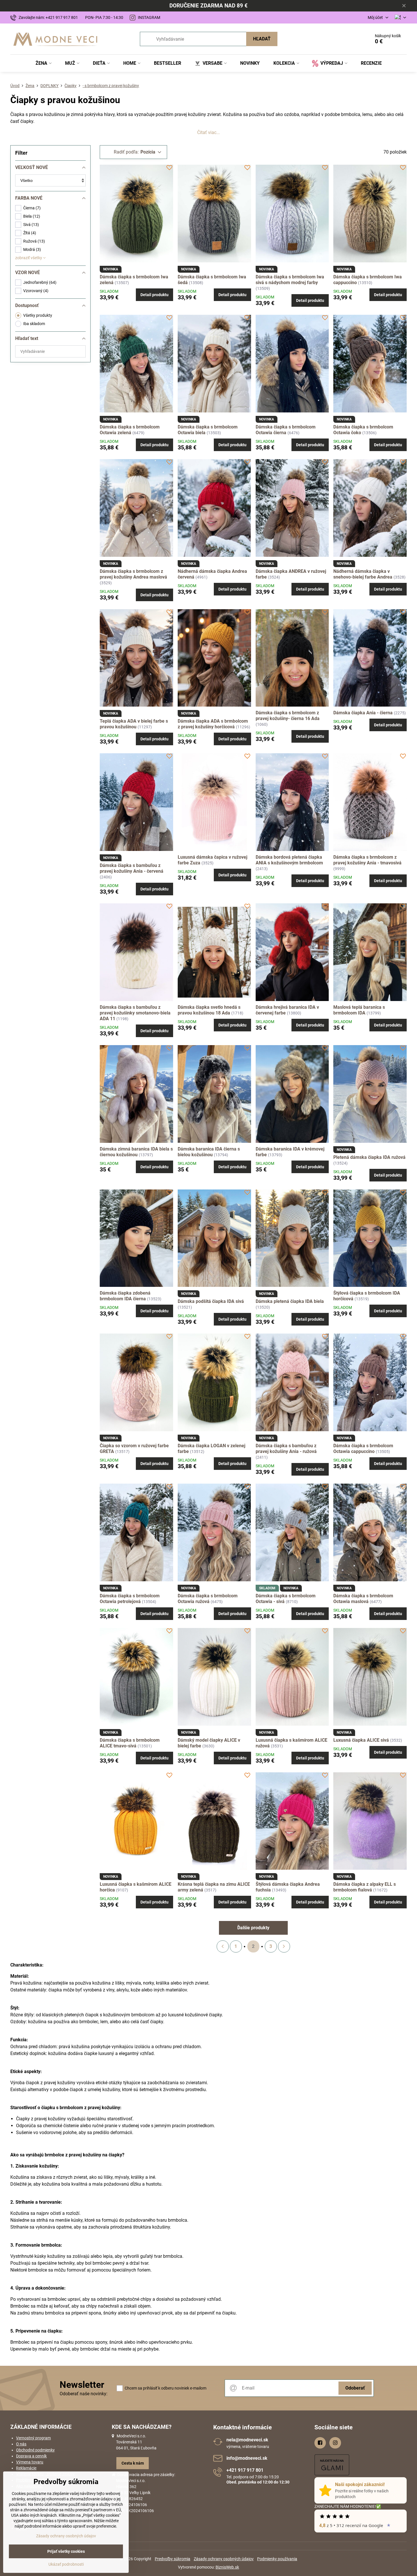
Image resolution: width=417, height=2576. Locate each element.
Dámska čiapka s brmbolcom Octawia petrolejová (130, 1599)
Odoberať (355, 2388)
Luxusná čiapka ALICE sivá (361, 1740)
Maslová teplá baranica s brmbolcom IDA (359, 1010)
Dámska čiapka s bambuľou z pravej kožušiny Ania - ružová (286, 1449)
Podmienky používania (277, 2559)
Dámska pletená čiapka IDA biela (290, 1301)
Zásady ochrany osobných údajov (224, 2559)
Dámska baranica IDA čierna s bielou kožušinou (209, 1152)
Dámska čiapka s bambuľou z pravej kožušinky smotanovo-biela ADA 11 (135, 1013)
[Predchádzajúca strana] (223, 1946)
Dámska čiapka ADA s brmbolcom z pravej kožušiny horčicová (213, 724)
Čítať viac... (208, 132)
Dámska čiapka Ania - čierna (363, 713)
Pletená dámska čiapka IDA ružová (369, 1157)
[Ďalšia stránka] (284, 1946)
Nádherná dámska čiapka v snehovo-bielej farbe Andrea (363, 574)
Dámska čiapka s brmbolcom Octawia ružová (208, 1599)
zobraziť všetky (29, 258)
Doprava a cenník (31, 2456)
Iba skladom (34, 324)
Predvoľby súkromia (173, 2559)
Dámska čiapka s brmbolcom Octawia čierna (286, 430)
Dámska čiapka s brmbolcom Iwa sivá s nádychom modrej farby (290, 280)
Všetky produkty (38, 315)
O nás (21, 2444)
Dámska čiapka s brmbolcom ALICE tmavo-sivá (130, 1743)
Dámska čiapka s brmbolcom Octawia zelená (130, 430)
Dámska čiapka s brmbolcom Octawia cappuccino (363, 1449)
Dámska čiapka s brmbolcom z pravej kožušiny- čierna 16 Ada (288, 716)
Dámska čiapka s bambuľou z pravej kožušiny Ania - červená (132, 868)
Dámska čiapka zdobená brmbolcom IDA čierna (125, 1296)
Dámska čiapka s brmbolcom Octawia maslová (363, 1599)
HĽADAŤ (262, 39)
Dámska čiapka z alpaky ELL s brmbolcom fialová (365, 1887)
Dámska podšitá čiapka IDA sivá (211, 1301)
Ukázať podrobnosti (66, 2564)
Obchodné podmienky (35, 2450)
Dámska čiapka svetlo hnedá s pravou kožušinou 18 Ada (209, 1010)
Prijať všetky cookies (66, 2551)
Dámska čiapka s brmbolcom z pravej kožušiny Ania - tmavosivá (367, 860)
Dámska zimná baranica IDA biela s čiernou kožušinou (136, 1152)
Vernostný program (33, 2438)
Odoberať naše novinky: (84, 2394)
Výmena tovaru (30, 2462)
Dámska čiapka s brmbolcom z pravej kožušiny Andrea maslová (133, 574)
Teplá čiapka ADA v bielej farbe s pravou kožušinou (134, 724)
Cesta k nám (133, 2463)
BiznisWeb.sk (227, 2567)
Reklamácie (26, 2468)
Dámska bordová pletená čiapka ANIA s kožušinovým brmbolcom (289, 860)
